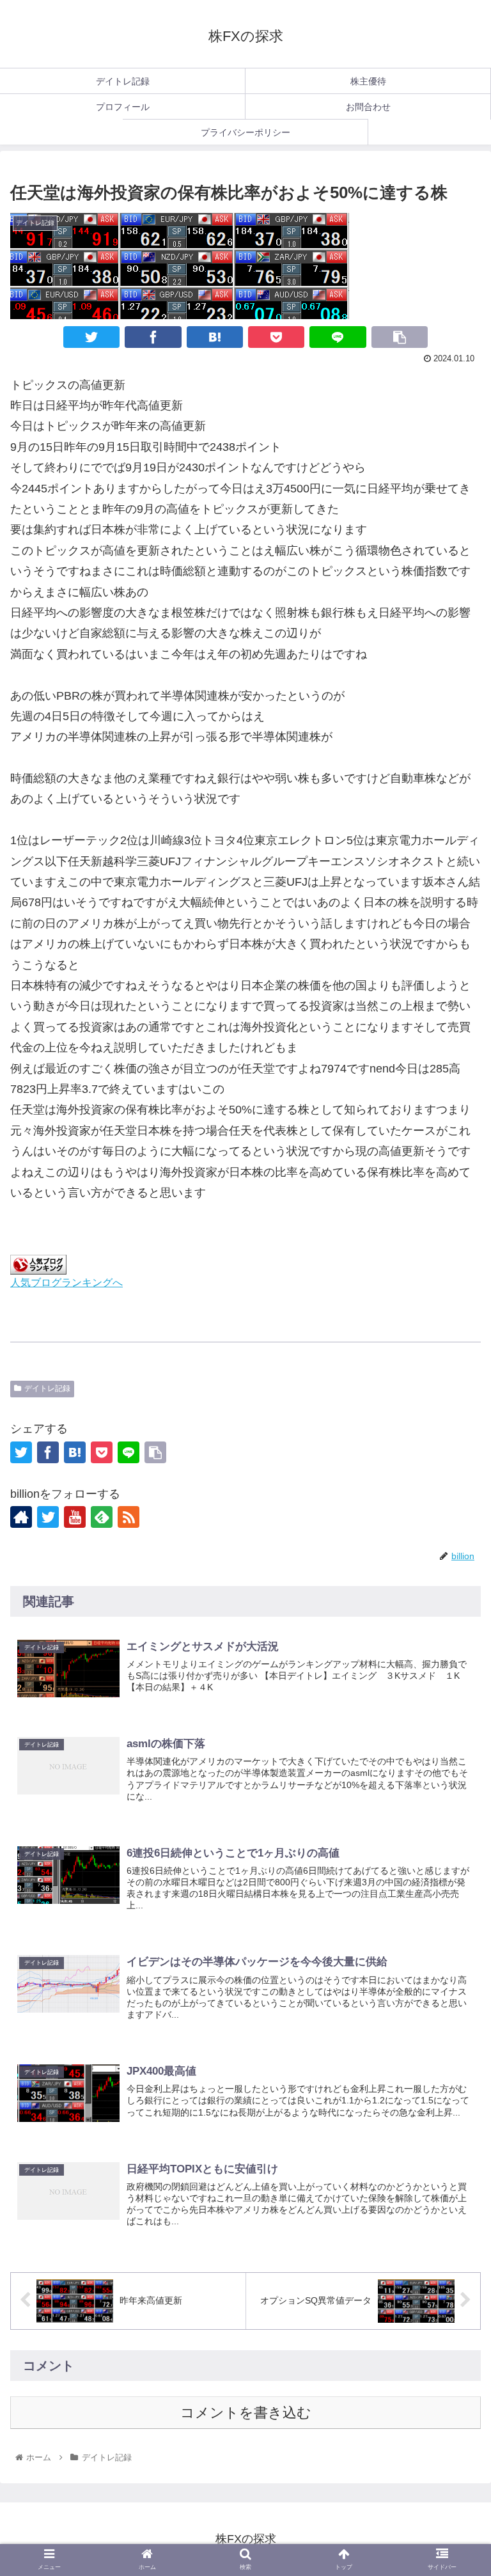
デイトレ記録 (47, 1388)
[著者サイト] (21, 1517)
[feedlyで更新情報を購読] (102, 1517)
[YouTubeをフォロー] (75, 1517)
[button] (454, 1979)
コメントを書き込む (246, 2413)
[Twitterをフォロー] (48, 1517)
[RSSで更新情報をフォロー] (129, 1517)
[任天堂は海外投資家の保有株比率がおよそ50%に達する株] (215, 337)
